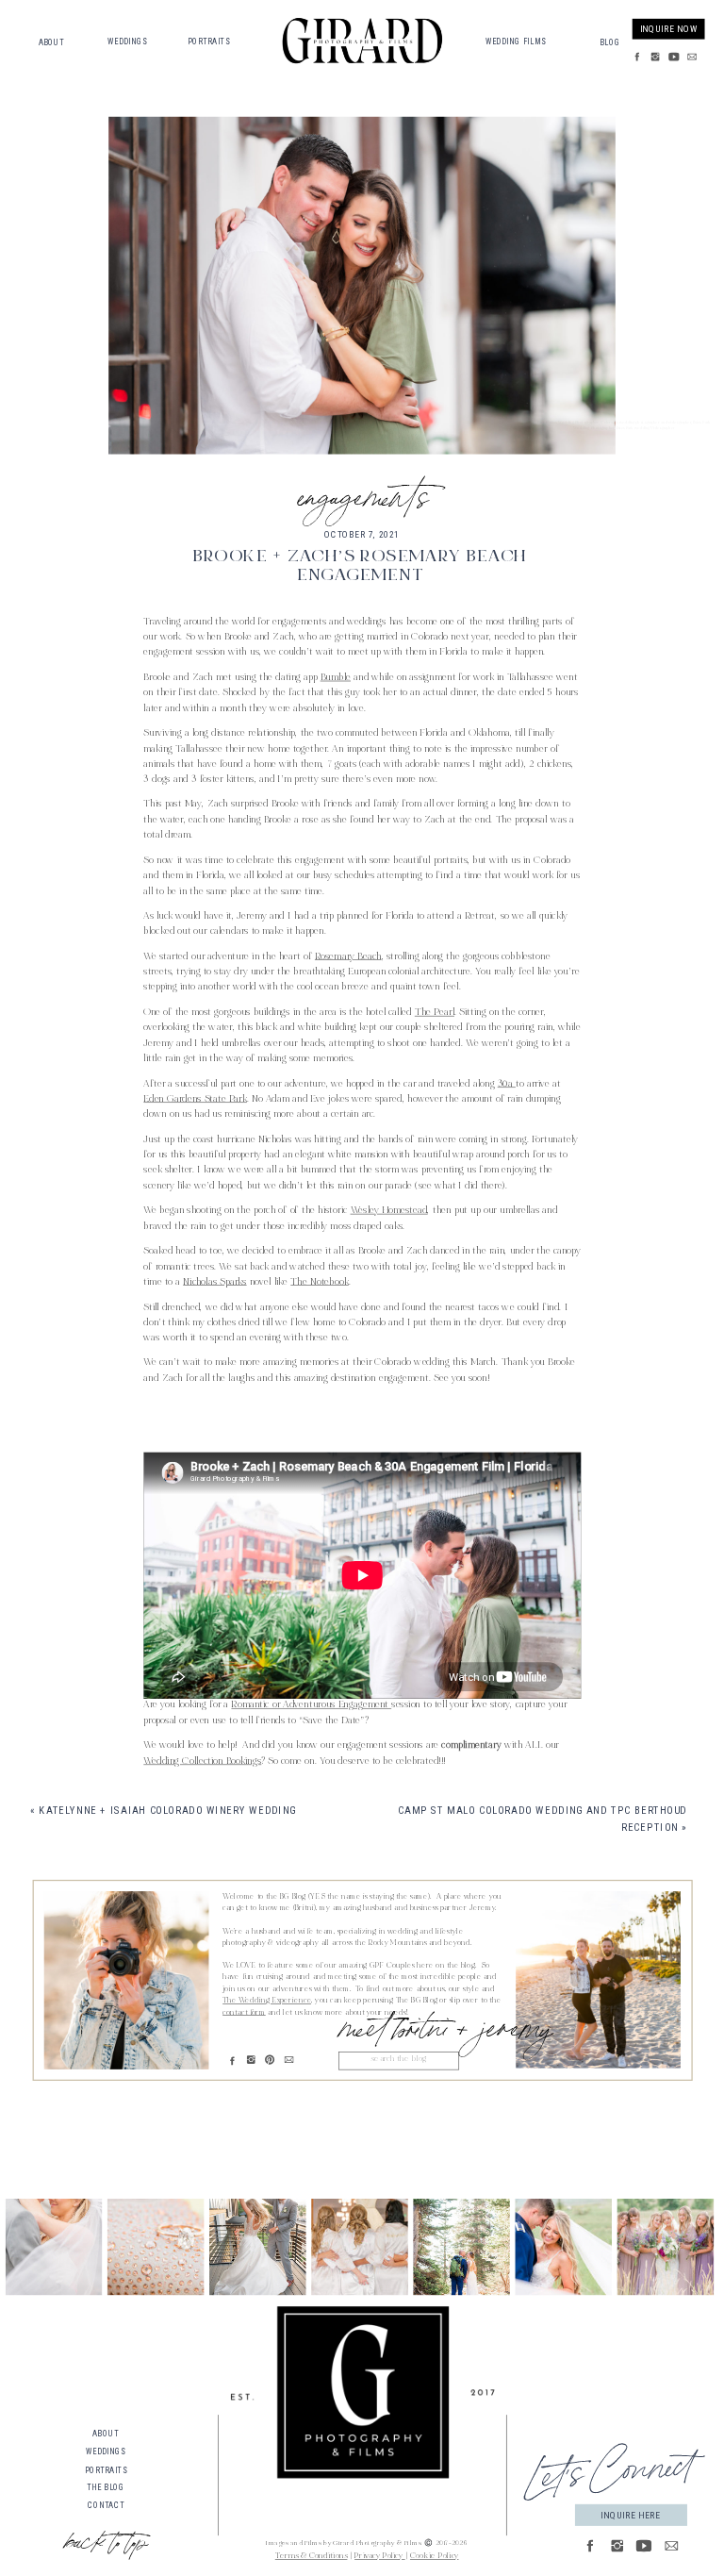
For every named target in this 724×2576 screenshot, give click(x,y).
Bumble (336, 678)
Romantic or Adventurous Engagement (311, 1706)
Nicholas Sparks (214, 1283)
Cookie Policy (434, 2558)
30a (507, 1085)
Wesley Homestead (389, 1211)
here (232, 1435)
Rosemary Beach (348, 957)
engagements (362, 492)
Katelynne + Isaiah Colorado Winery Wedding (167, 1811)
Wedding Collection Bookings (202, 1762)
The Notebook (319, 1283)
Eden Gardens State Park (195, 1100)
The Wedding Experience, (268, 2002)
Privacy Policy (380, 2558)
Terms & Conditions (312, 2558)
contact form (244, 2013)
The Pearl (435, 1013)
